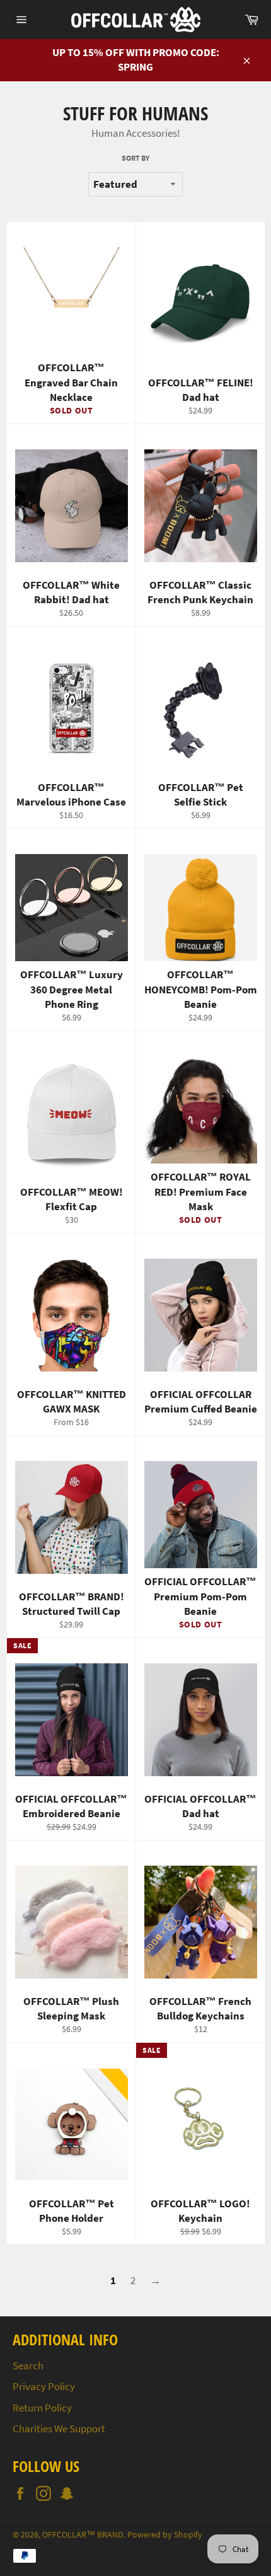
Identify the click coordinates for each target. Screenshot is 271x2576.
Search (28, 2365)
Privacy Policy (44, 2386)
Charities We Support (59, 2429)
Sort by (135, 158)
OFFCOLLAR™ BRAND (83, 2535)
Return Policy (42, 2408)
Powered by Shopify (165, 2535)
